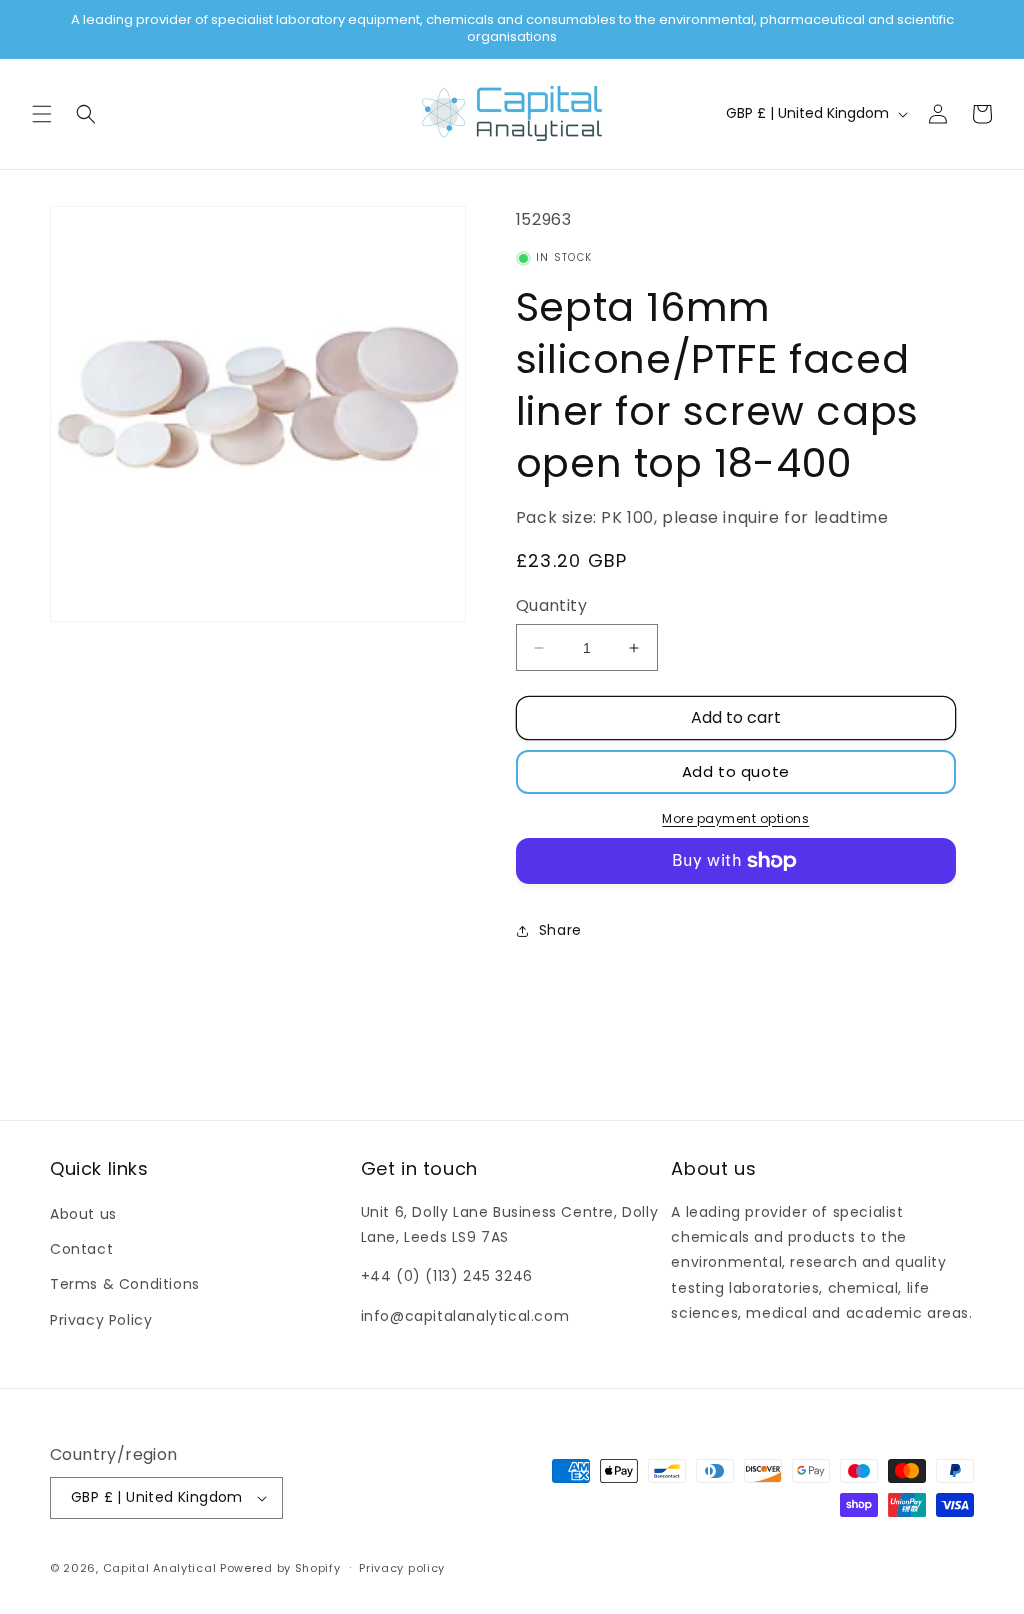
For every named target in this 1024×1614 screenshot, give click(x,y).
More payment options (735, 818)
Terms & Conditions (125, 1284)
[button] (42, 114)
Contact (81, 1249)
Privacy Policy (101, 1320)
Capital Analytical (160, 1568)
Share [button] (560, 930)
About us (83, 1214)
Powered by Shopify (280, 1568)
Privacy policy (402, 1568)
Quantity (551, 605)
